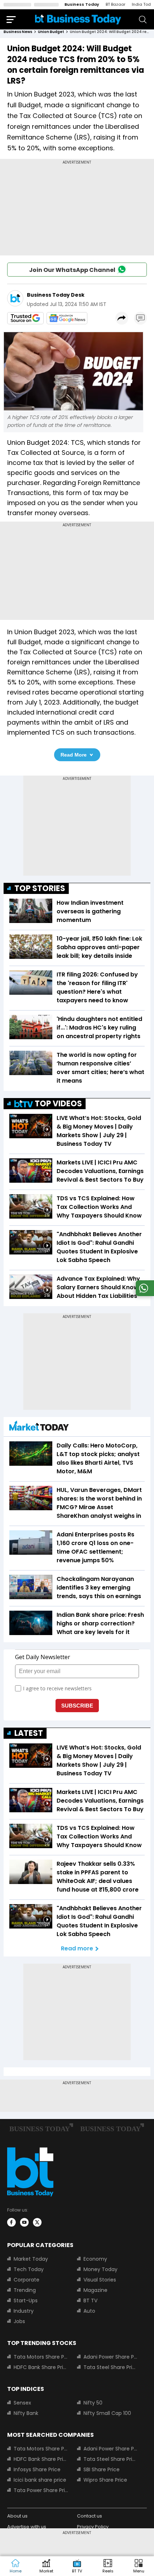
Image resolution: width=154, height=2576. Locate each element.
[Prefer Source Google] (25, 318)
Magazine (95, 2290)
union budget (51, 32)
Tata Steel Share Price (111, 2367)
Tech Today (29, 2269)
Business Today (82, 4)
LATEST (29, 1733)
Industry (24, 2311)
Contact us (90, 2516)
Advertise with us (27, 2527)
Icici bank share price (40, 2480)
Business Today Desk (56, 295)
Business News (18, 32)
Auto (89, 2311)
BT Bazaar (115, 4)
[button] (139, 2566)
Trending (25, 2290)
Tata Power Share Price (41, 2490)
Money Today (100, 2269)
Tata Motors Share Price (41, 2357)
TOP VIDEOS (58, 1104)
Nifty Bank (26, 2413)
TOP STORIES (40, 888)
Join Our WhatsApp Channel (72, 270)
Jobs (19, 2321)
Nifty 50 (93, 2403)
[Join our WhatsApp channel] (144, 1294)
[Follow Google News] (67, 318)
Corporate (27, 2280)
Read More (74, 755)
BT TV (90, 2300)
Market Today (31, 2259)
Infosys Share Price (37, 2469)
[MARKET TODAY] (39, 1428)
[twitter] (37, 2222)
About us (17, 2516)
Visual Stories (100, 2280)
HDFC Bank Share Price (41, 2367)
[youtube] (24, 2222)
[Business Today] (78, 19)
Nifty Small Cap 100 (107, 2413)
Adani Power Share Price (111, 2357)
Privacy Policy (93, 2527)
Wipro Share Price (105, 2480)
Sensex (22, 2403)
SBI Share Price (102, 2469)
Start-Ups (26, 2300)
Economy (95, 2259)
